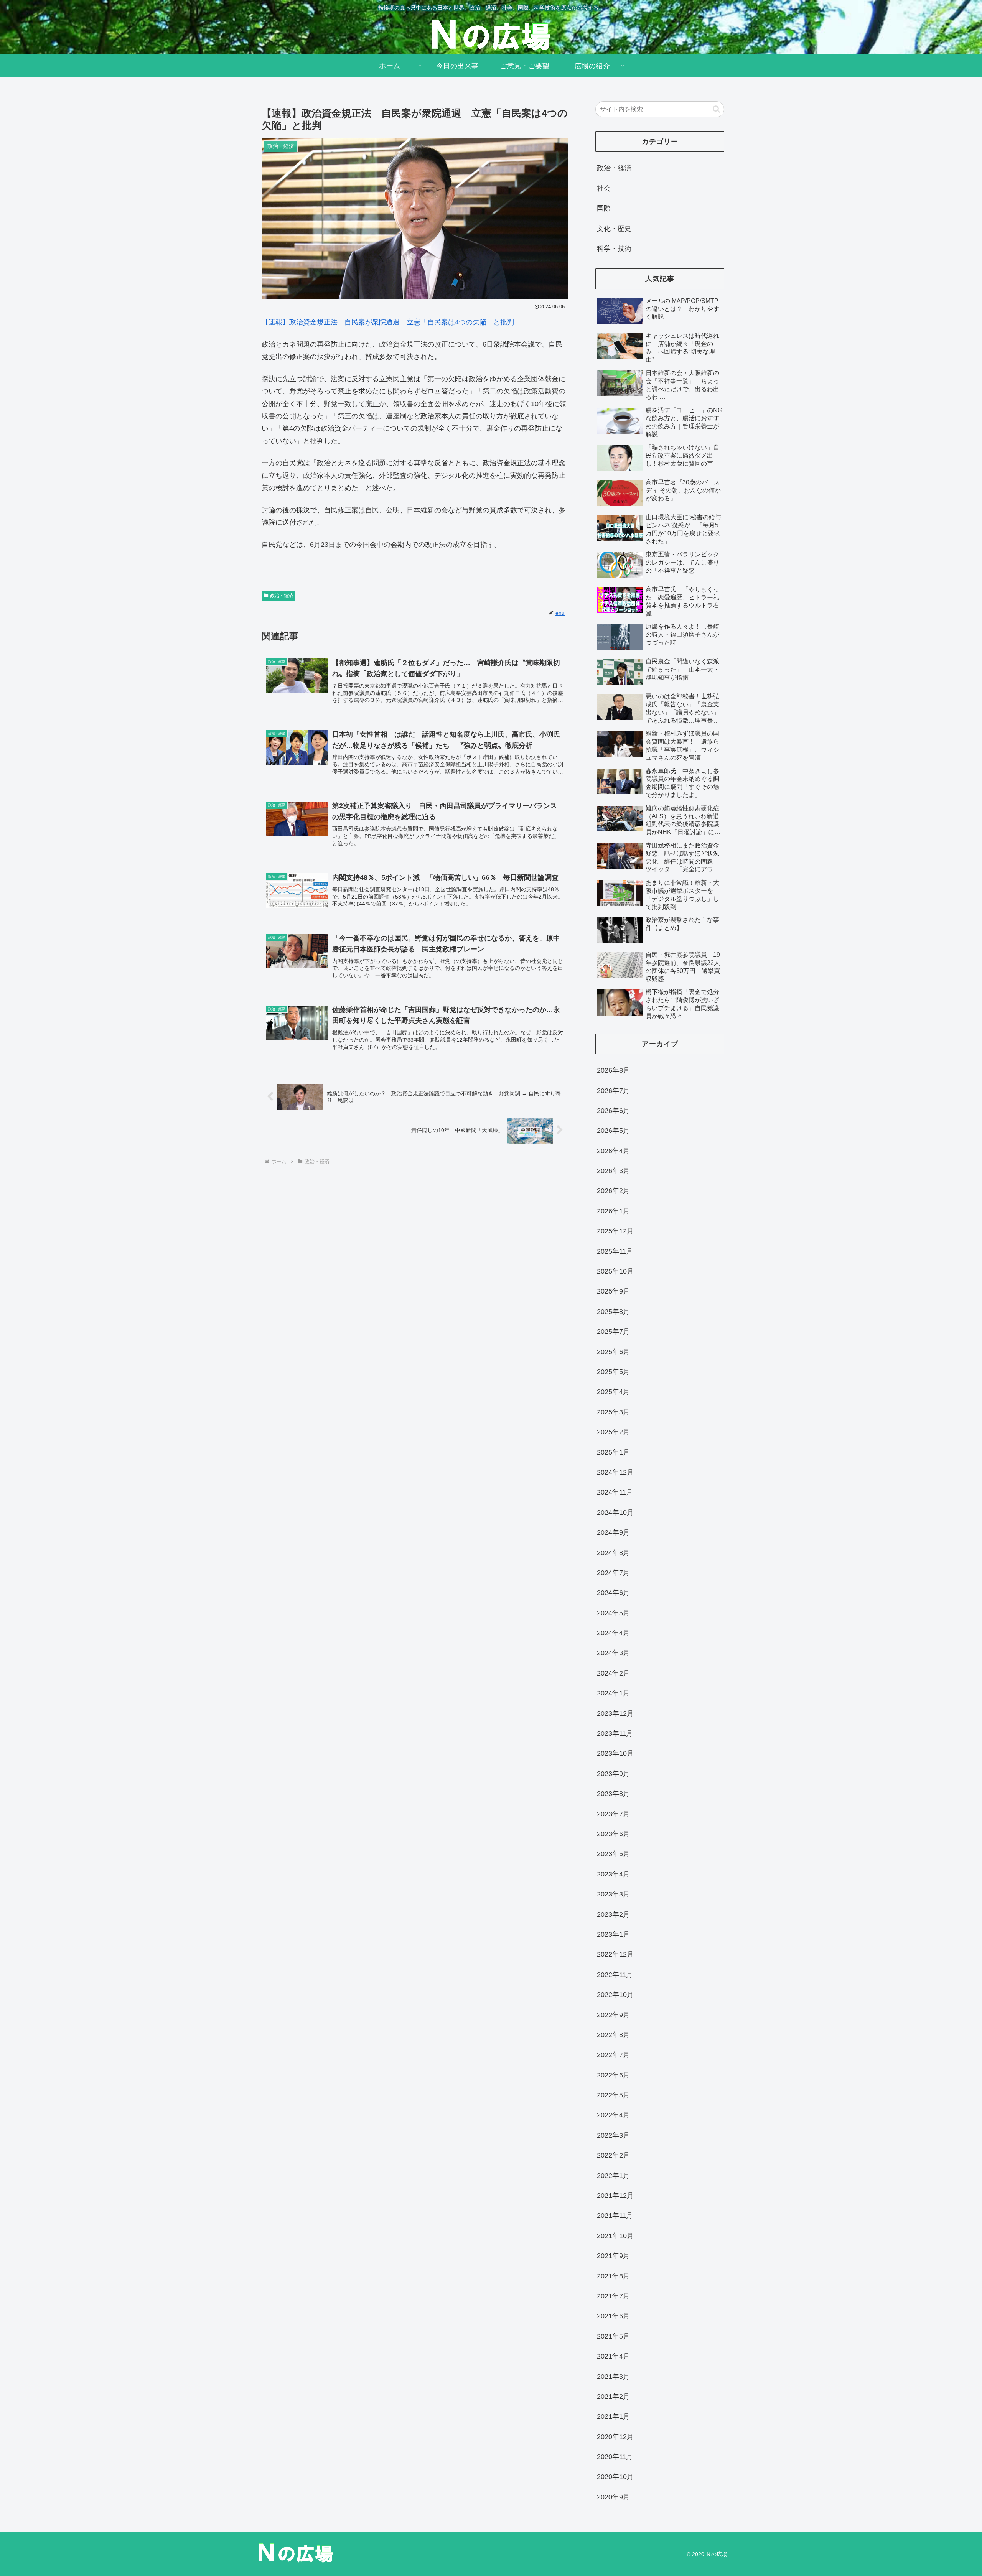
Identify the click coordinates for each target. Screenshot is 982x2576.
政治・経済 (282, 596)
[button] (716, 109)
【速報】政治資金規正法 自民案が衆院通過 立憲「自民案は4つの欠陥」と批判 (388, 322)
